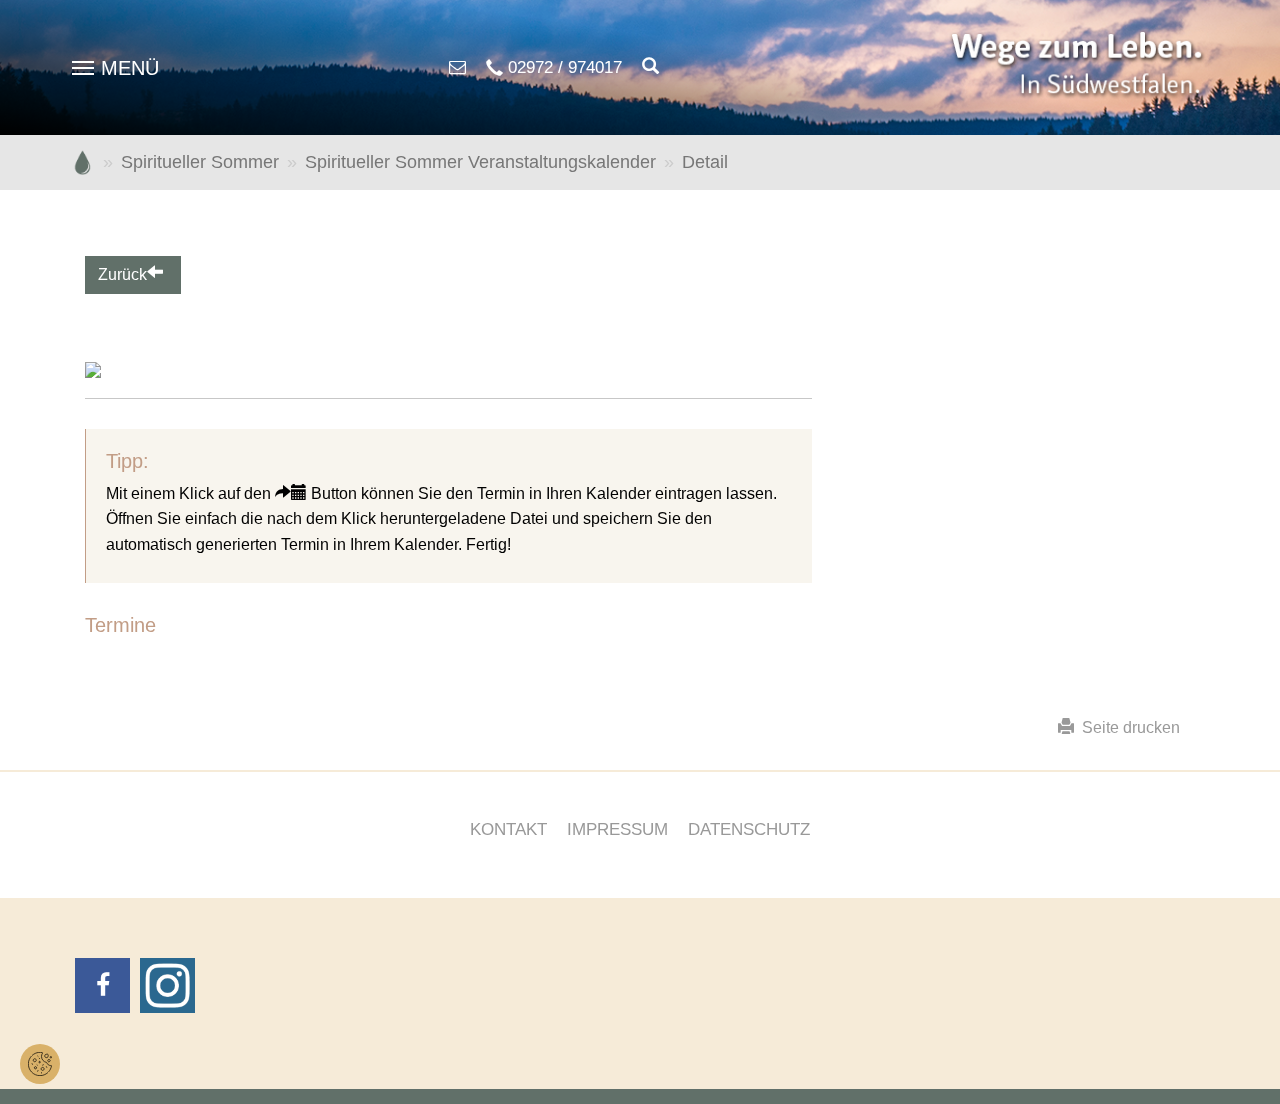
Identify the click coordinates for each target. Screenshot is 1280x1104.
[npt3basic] (1080, 66)
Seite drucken (1127, 727)
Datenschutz (749, 829)
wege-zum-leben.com (82, 162)
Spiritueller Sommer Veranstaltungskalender (480, 162)
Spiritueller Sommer (200, 162)
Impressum (617, 829)
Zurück (122, 274)
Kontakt (508, 829)
